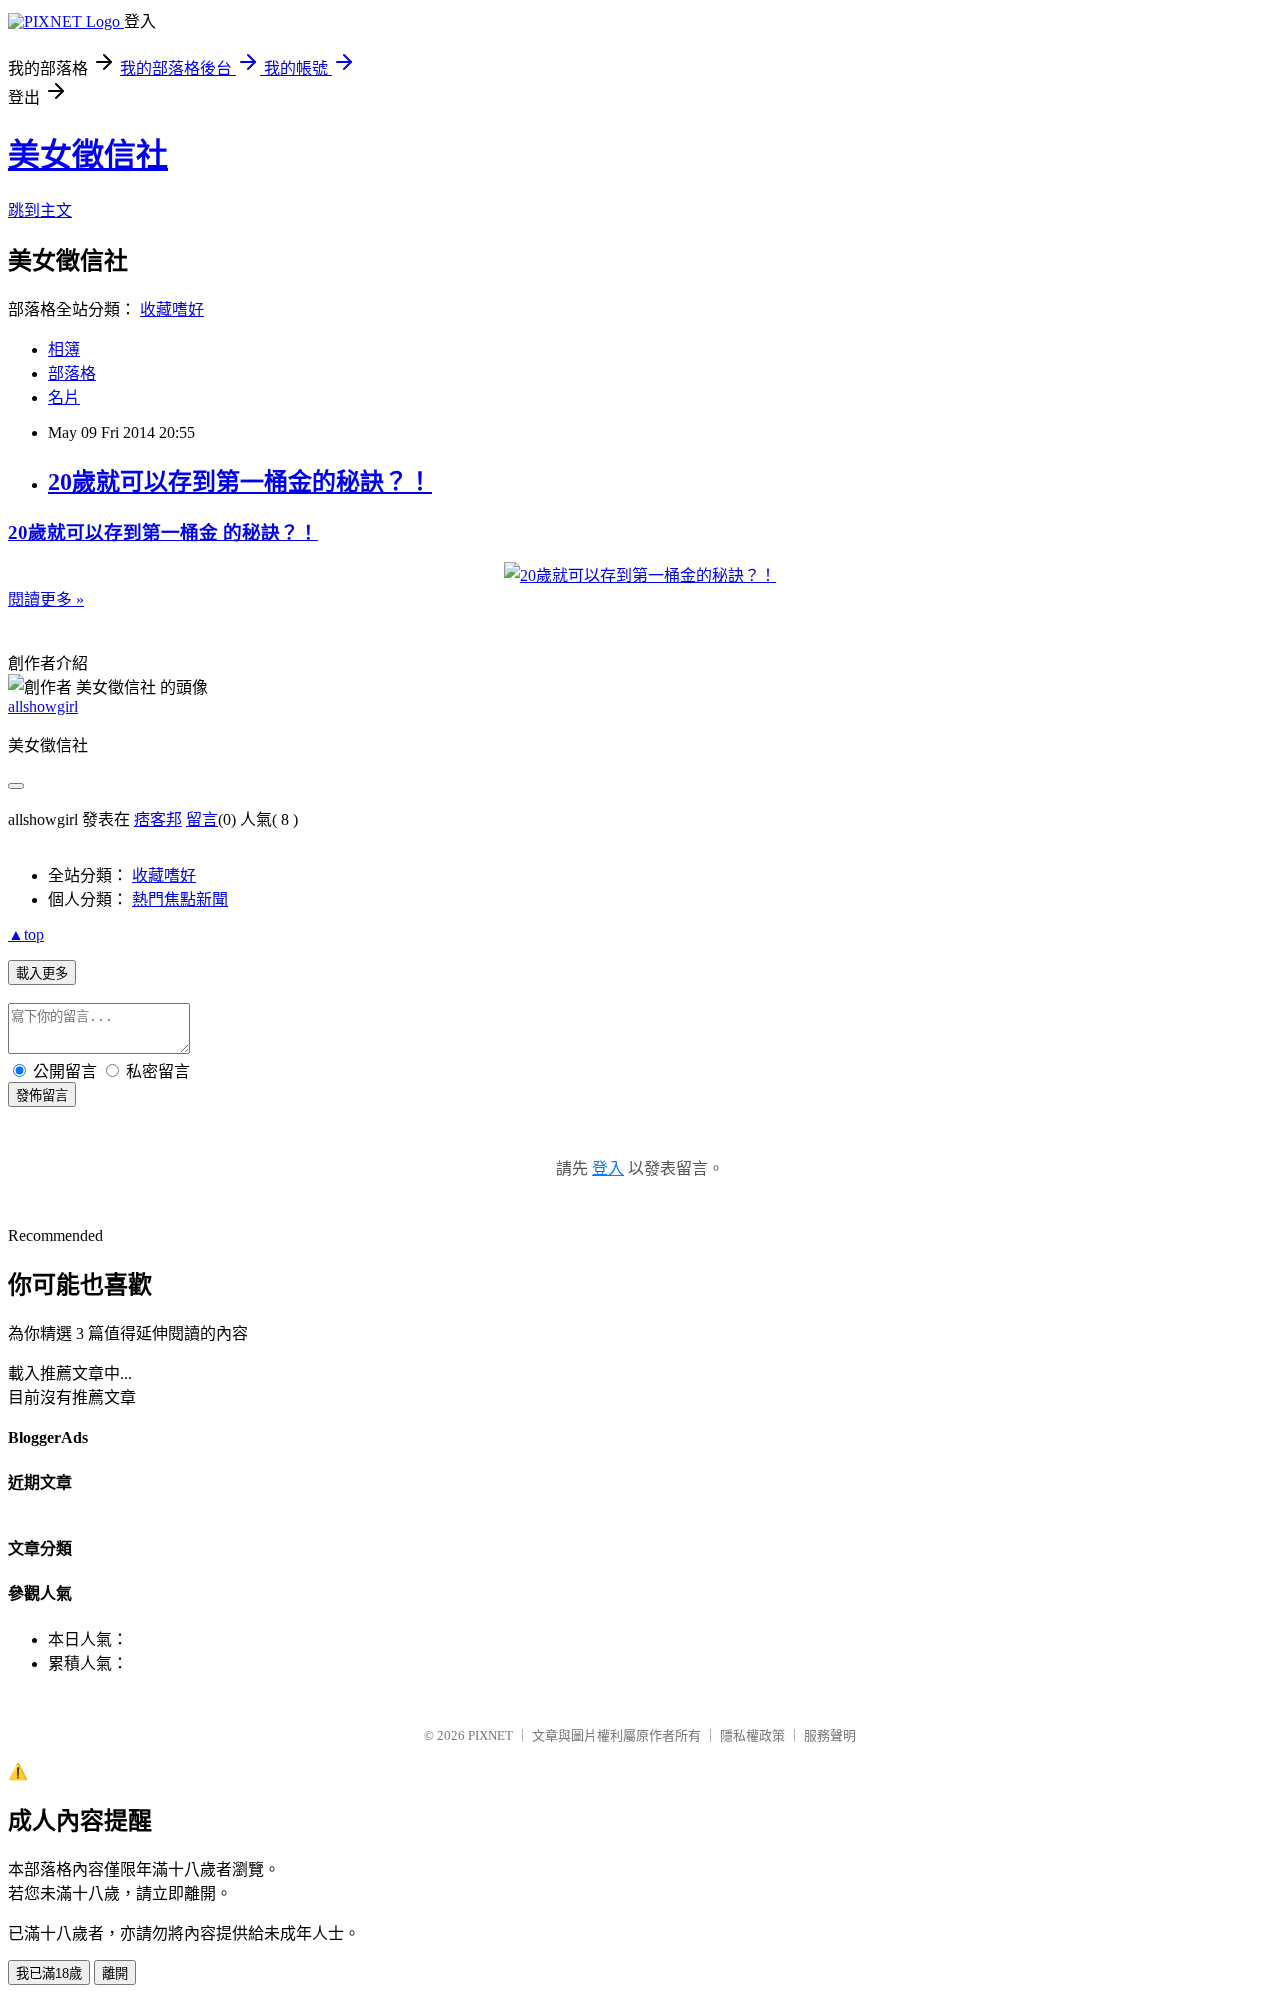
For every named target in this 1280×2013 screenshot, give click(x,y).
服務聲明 (830, 1735)
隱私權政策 (752, 1735)
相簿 (64, 349)
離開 (115, 1973)
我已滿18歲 (49, 1973)
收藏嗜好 (172, 309)
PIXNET (490, 1735)
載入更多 (42, 973)
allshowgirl (43, 706)
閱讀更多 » (46, 599)
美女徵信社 (88, 155)
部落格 (72, 373)
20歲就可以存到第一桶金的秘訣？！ (240, 482)
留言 (202, 819)
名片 (64, 397)
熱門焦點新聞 (180, 899)
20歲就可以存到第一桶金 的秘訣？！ (163, 532)
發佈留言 (42, 1095)
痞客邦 (158, 819)
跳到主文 (40, 210)
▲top (26, 934)
